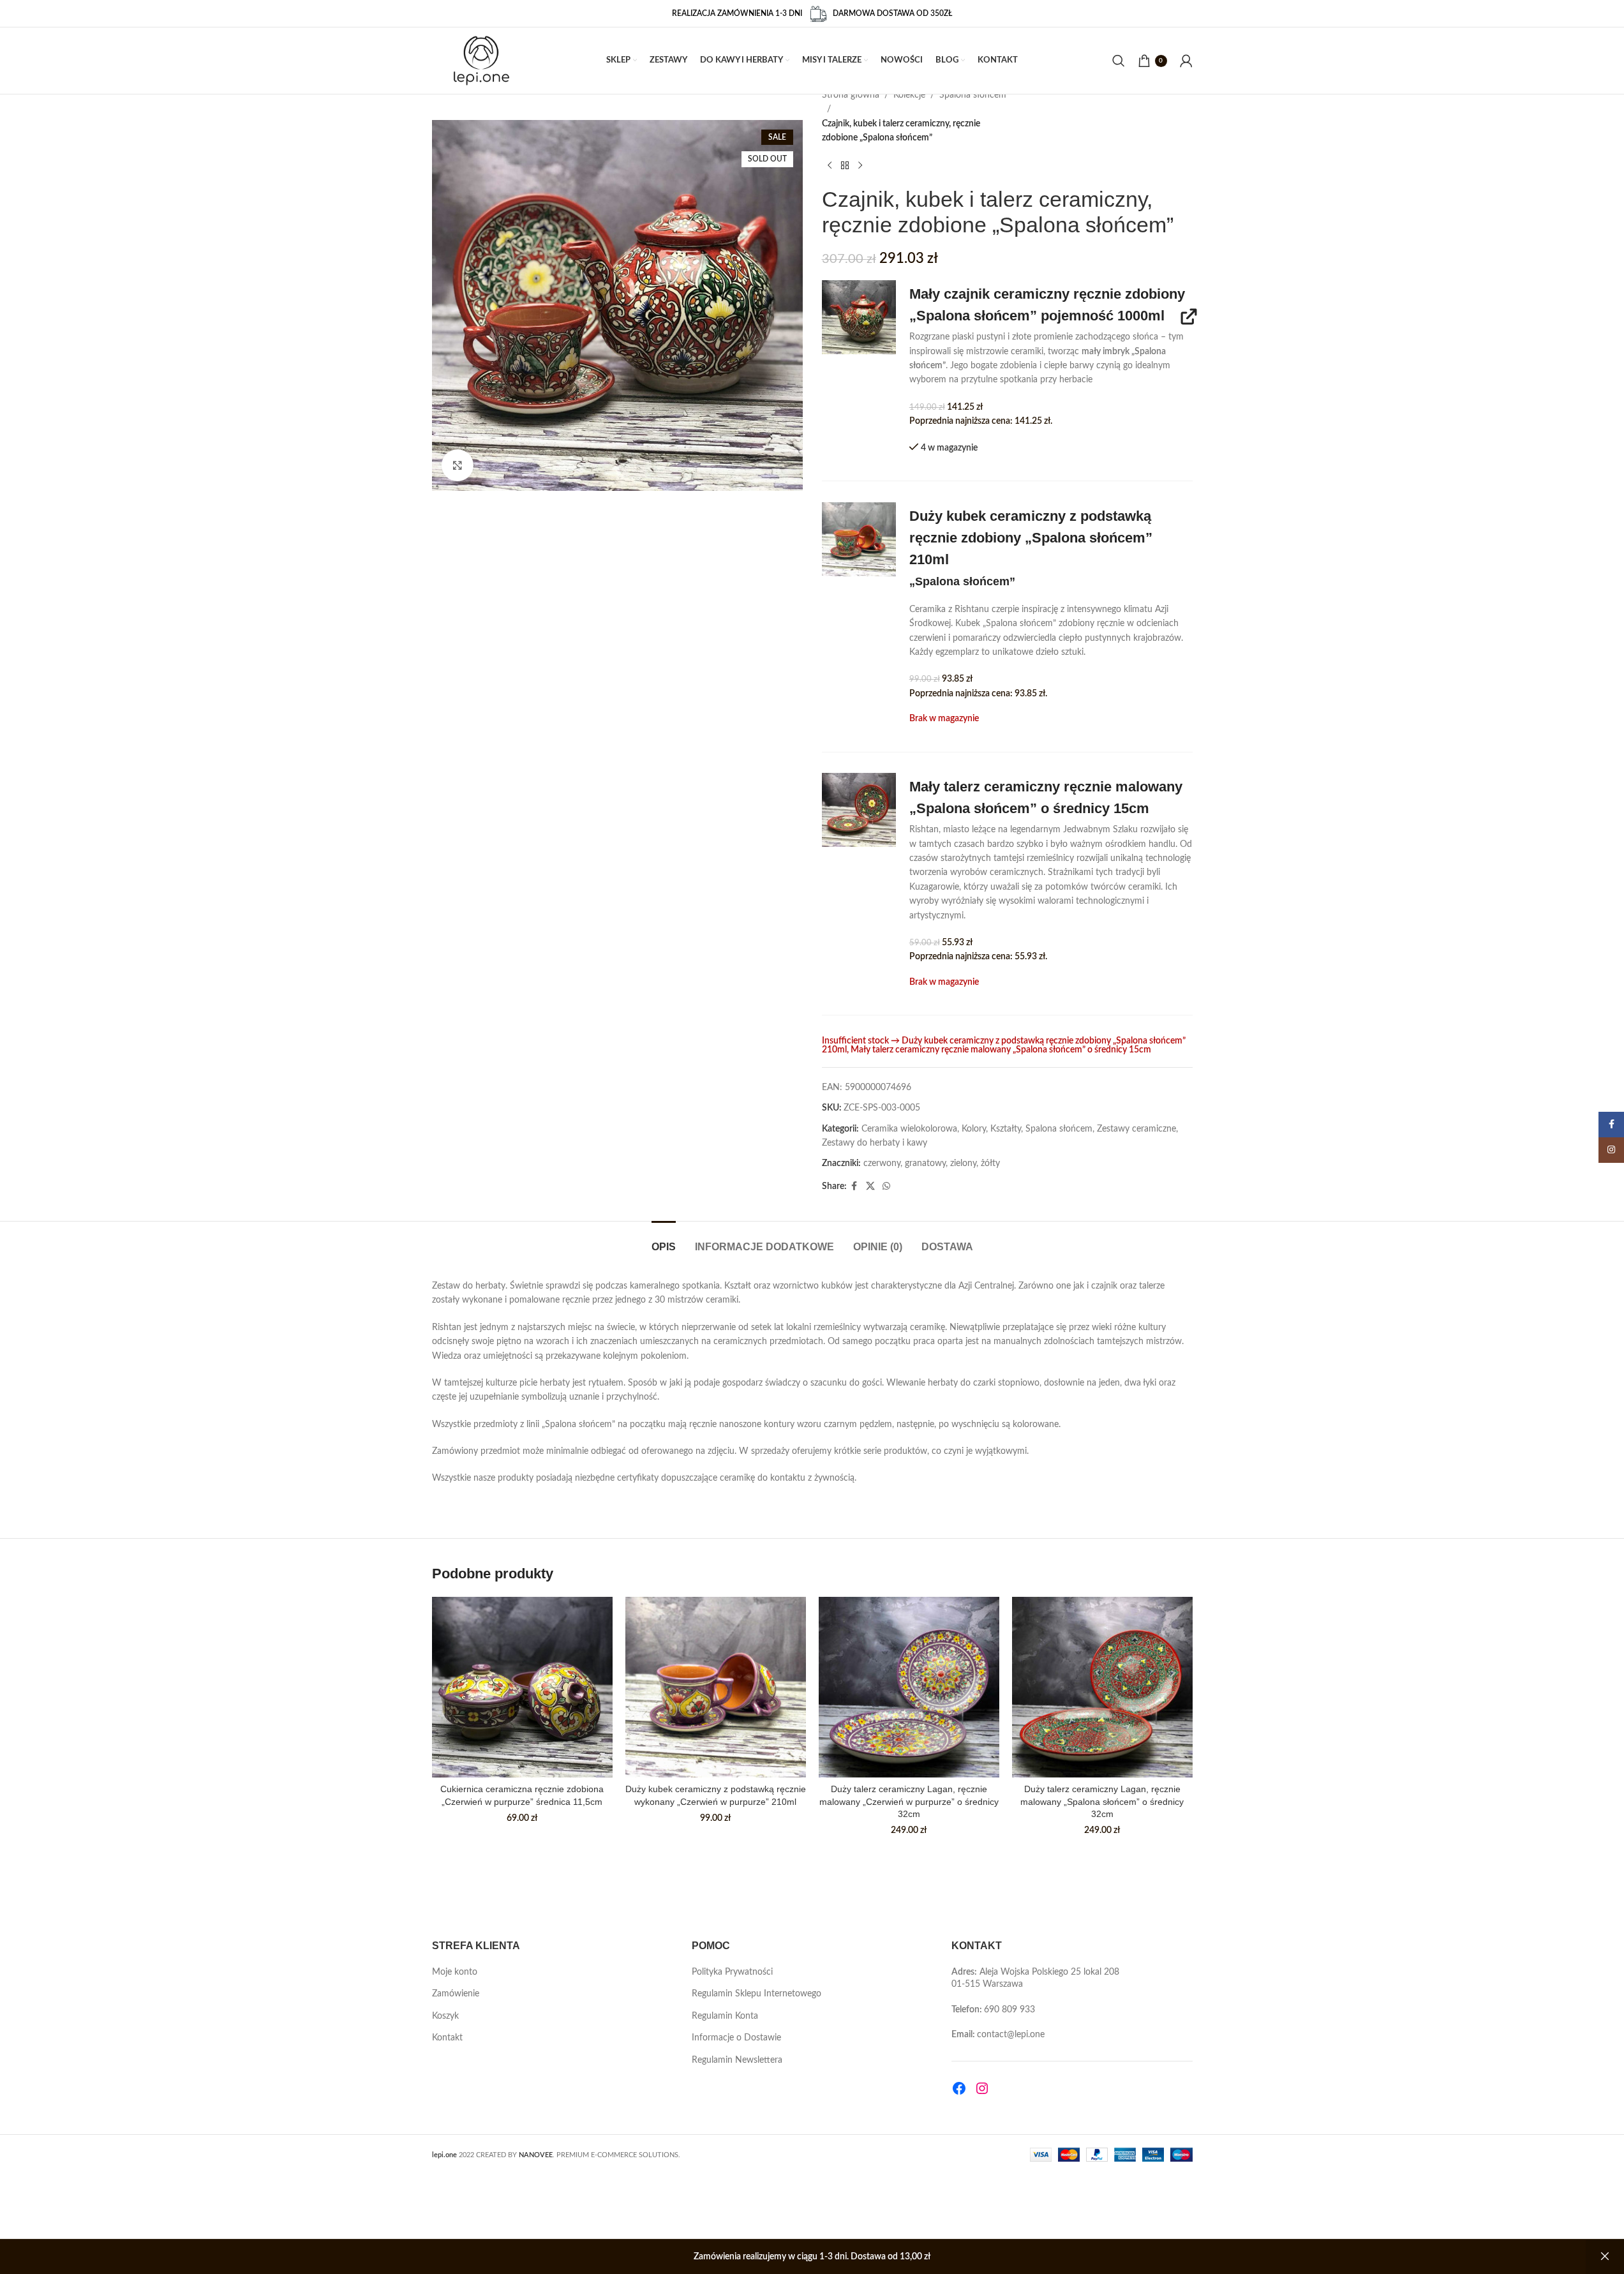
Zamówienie (456, 1994)
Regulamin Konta (725, 2016)
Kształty (1006, 1129)
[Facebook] (959, 2088)
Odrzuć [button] (1605, 2257)
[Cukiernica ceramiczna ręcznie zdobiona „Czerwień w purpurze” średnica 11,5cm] (522, 1687)
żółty (990, 1163)
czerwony (882, 1163)
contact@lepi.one (1011, 2035)
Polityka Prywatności (732, 1972)
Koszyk (445, 2016)
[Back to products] (845, 166)
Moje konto (455, 1972)
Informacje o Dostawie (736, 2038)
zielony (963, 1163)
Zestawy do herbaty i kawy (875, 1143)
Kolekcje (909, 95)
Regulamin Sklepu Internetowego (756, 1994)
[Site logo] (481, 61)
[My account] (1186, 61)
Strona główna (851, 95)
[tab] (664, 1240)
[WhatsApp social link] (886, 1186)
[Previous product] (830, 166)
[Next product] (860, 166)
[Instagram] (982, 2088)
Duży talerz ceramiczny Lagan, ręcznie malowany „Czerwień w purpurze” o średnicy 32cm (909, 1801)
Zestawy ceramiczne (1136, 1129)
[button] (859, 317)
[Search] (1119, 61)
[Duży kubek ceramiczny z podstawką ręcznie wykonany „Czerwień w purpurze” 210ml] (716, 1687)
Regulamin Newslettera (737, 2060)
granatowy (925, 1163)
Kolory (974, 1129)
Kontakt (447, 2038)
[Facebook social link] (854, 1186)
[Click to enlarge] (458, 465)
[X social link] (870, 1186)
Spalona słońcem (973, 95)
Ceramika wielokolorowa (909, 1129)
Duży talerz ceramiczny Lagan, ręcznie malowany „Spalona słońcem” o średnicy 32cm (1102, 1801)
